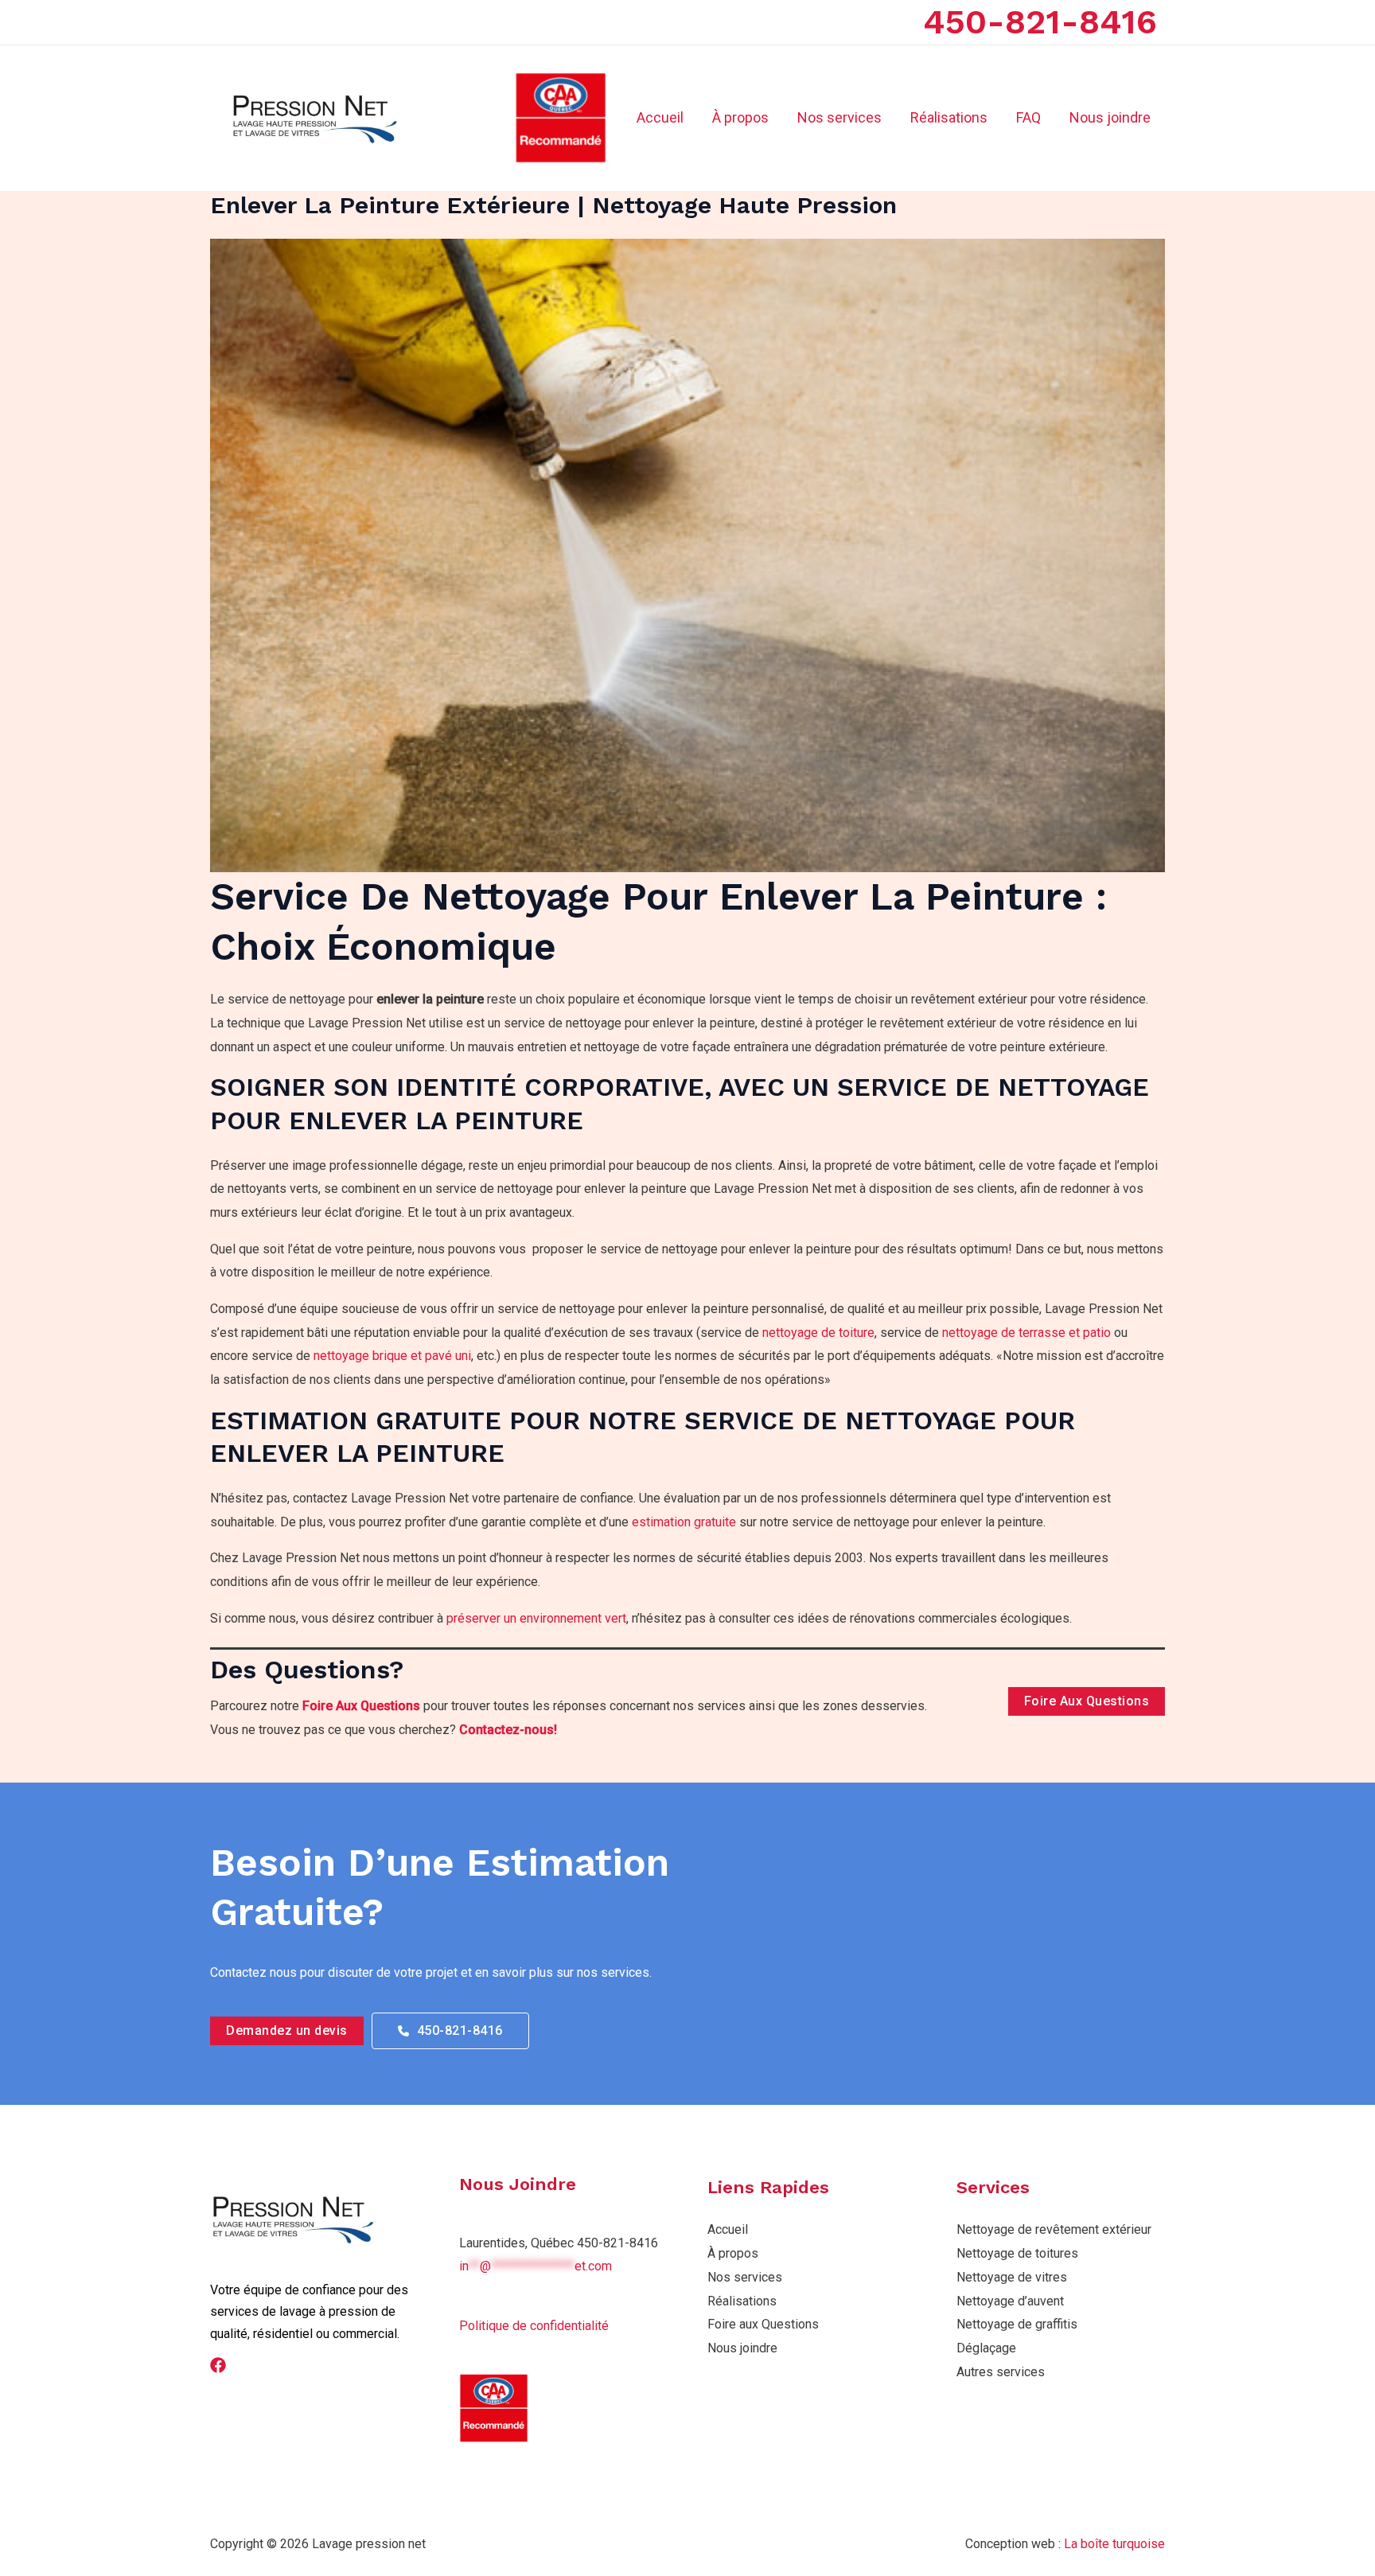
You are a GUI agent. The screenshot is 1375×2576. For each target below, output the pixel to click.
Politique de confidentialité (534, 2326)
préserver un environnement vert (536, 1618)
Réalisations (949, 117)
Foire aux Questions (763, 2324)
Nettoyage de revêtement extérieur (1054, 2229)
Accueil (660, 117)
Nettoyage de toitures (1017, 2253)
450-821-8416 (1040, 21)
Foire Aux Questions (361, 1706)
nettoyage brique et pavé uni (392, 1356)
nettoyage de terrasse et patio (1026, 1333)
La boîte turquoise (1114, 2544)
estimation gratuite (684, 1522)
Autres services (1001, 2372)
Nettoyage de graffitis (1017, 2324)
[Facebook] (218, 2365)
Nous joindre (1110, 117)
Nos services (839, 117)
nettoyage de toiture (818, 1333)
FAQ (1028, 117)
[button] (287, 2031)
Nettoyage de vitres (1012, 2277)
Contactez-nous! (508, 1730)
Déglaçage (986, 2348)
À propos (740, 117)
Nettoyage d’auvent (1010, 2301)
